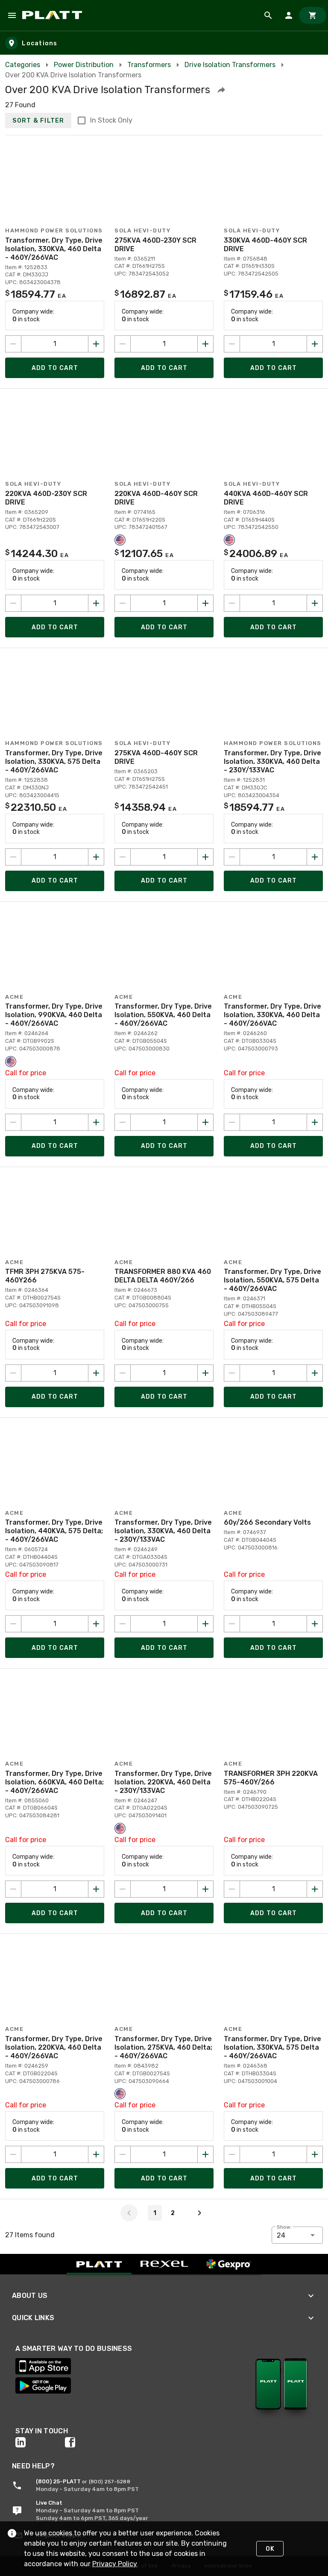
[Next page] (199, 2213)
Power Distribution (84, 65)
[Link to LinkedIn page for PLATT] (40, 2442)
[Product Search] (268, 15)
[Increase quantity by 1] (96, 344)
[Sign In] (289, 15)
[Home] (54, 15)
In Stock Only (111, 120)
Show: (284, 2227)
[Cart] (313, 15)
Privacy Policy (115, 2564)
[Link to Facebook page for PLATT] (90, 2442)
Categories (23, 65)
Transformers (149, 65)
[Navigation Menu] (12, 15)
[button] (221, 90)
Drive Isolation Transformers (230, 65)
